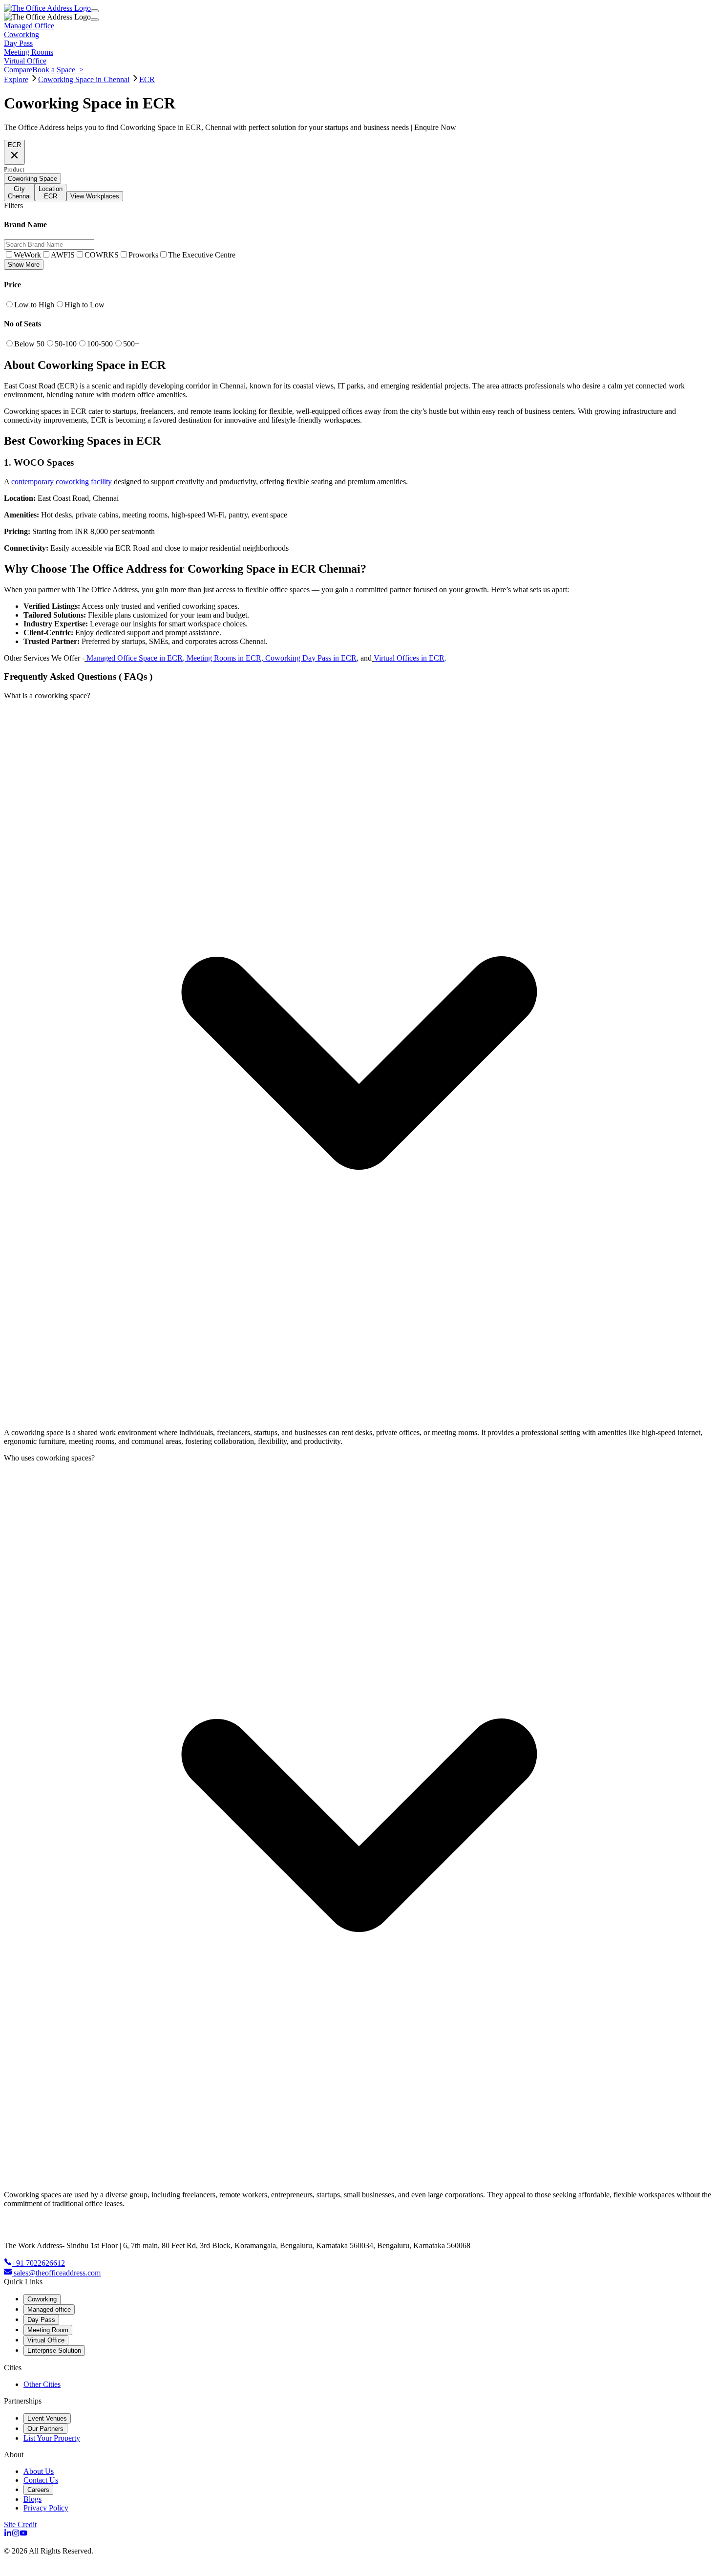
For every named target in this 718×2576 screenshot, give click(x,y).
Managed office (49, 2309)
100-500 (100, 344)
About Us (39, 2471)
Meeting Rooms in (216, 658)
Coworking (42, 2299)
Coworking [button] (21, 34)
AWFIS (63, 255)
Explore (16, 79)
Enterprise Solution (54, 2351)
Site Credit (20, 2524)
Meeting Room (48, 2330)
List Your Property (52, 2438)
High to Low (84, 305)
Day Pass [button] (18, 43)
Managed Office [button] (29, 26)
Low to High (34, 305)
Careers (38, 2490)
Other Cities (42, 2384)
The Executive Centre (202, 255)
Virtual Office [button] (25, 61)
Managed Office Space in (127, 658)
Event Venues (47, 2418)
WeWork (27, 255)
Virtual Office (46, 2340)
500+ (131, 344)
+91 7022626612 (38, 2263)
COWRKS (102, 255)
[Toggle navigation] (95, 11)
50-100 (66, 344)
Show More (24, 265)
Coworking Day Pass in (302, 658)
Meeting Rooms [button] (29, 52)
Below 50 (29, 344)
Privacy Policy (46, 2508)
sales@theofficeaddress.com (57, 2273)
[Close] (95, 20)
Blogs (32, 2499)
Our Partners (45, 2429)
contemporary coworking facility (62, 482)
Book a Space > (58, 70)
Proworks (143, 255)
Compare (18, 70)
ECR (147, 79)
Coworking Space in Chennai (84, 79)
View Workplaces (95, 196)
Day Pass (41, 2320)
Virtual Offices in (401, 658)
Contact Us (41, 2480)
